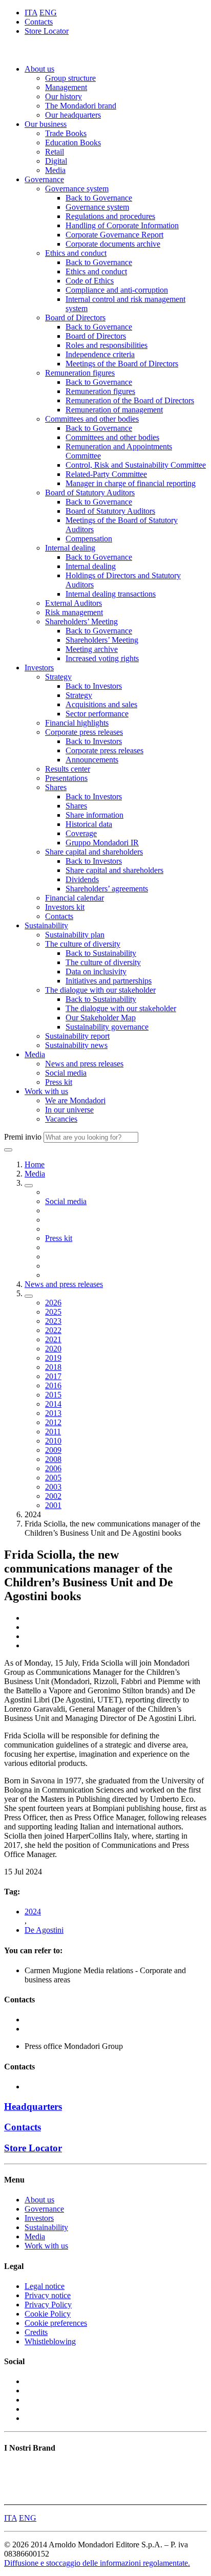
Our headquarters (73, 115)
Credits (36, 2332)
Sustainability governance (107, 1027)
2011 (53, 1432)
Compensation (89, 539)
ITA (31, 13)
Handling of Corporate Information (122, 225)
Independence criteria (100, 354)
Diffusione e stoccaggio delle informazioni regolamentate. (97, 2563)
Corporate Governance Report (114, 235)
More (13, 2495)
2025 (53, 1312)
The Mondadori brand (81, 106)
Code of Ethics (90, 281)
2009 (53, 1450)
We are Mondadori (75, 1100)
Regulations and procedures (110, 216)
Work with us (46, 1091)
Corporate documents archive (113, 244)
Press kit (59, 1082)
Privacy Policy (48, 2305)
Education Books (73, 143)
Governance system (77, 189)
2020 (53, 1349)
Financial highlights (77, 723)
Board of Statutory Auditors (90, 493)
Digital (56, 161)
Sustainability (46, 925)
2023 (53, 1321)
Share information (94, 815)
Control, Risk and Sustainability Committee (136, 465)
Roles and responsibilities (107, 345)
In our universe (69, 1110)
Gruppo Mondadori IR (102, 843)
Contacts (39, 22)
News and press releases (84, 1064)
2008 (53, 1459)
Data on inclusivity (96, 972)
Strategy (58, 677)
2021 (53, 1339)
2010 (53, 1441)
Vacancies (61, 1119)
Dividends (82, 879)
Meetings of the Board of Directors (122, 364)
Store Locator (47, 31)
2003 (53, 1487)
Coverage (81, 833)
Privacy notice (48, 2295)
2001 (53, 1505)
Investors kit (65, 907)
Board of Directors (75, 318)
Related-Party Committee (106, 474)
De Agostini (44, 1930)
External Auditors (73, 603)
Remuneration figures (80, 373)
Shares (56, 787)
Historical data (89, 824)
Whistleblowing (50, 2341)
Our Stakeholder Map (101, 1018)
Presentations (66, 778)
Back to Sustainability (101, 953)
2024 (33, 1912)
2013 (53, 1413)
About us (39, 69)
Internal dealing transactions (111, 594)
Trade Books (66, 133)
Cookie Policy (48, 2314)
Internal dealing (70, 548)
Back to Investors (94, 686)
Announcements (92, 760)
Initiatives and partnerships (109, 981)
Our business (46, 124)
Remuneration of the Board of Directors (130, 400)
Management (66, 87)
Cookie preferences (56, 2323)
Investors (39, 668)
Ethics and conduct (76, 253)
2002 (53, 1496)
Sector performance (97, 714)
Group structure (70, 78)
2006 (53, 1468)
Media (55, 170)
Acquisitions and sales (101, 704)
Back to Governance (99, 198)
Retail (55, 152)
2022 (53, 1330)
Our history (64, 96)
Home (35, 1164)
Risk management (74, 612)
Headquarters (33, 2106)
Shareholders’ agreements (107, 889)
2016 (53, 1385)
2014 (53, 1404)
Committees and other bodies (92, 419)
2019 (53, 1358)
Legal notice (45, 2286)
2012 (53, 1422)
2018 (53, 1367)
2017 (53, 1376)
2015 (53, 1395)
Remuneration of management (114, 410)
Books (15, 2468)
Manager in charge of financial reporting (131, 483)
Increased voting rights (102, 658)
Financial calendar (75, 898)
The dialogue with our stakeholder (100, 990)
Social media (66, 1073)
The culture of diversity (83, 944)
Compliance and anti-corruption (117, 290)
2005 (53, 1478)
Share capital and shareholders (94, 852)
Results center (68, 769)
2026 (53, 1303)
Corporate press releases (84, 732)
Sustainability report (77, 1036)
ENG (48, 13)
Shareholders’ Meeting (81, 621)
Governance (44, 179)
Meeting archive (92, 649)
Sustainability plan (75, 935)
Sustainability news (76, 1045)
